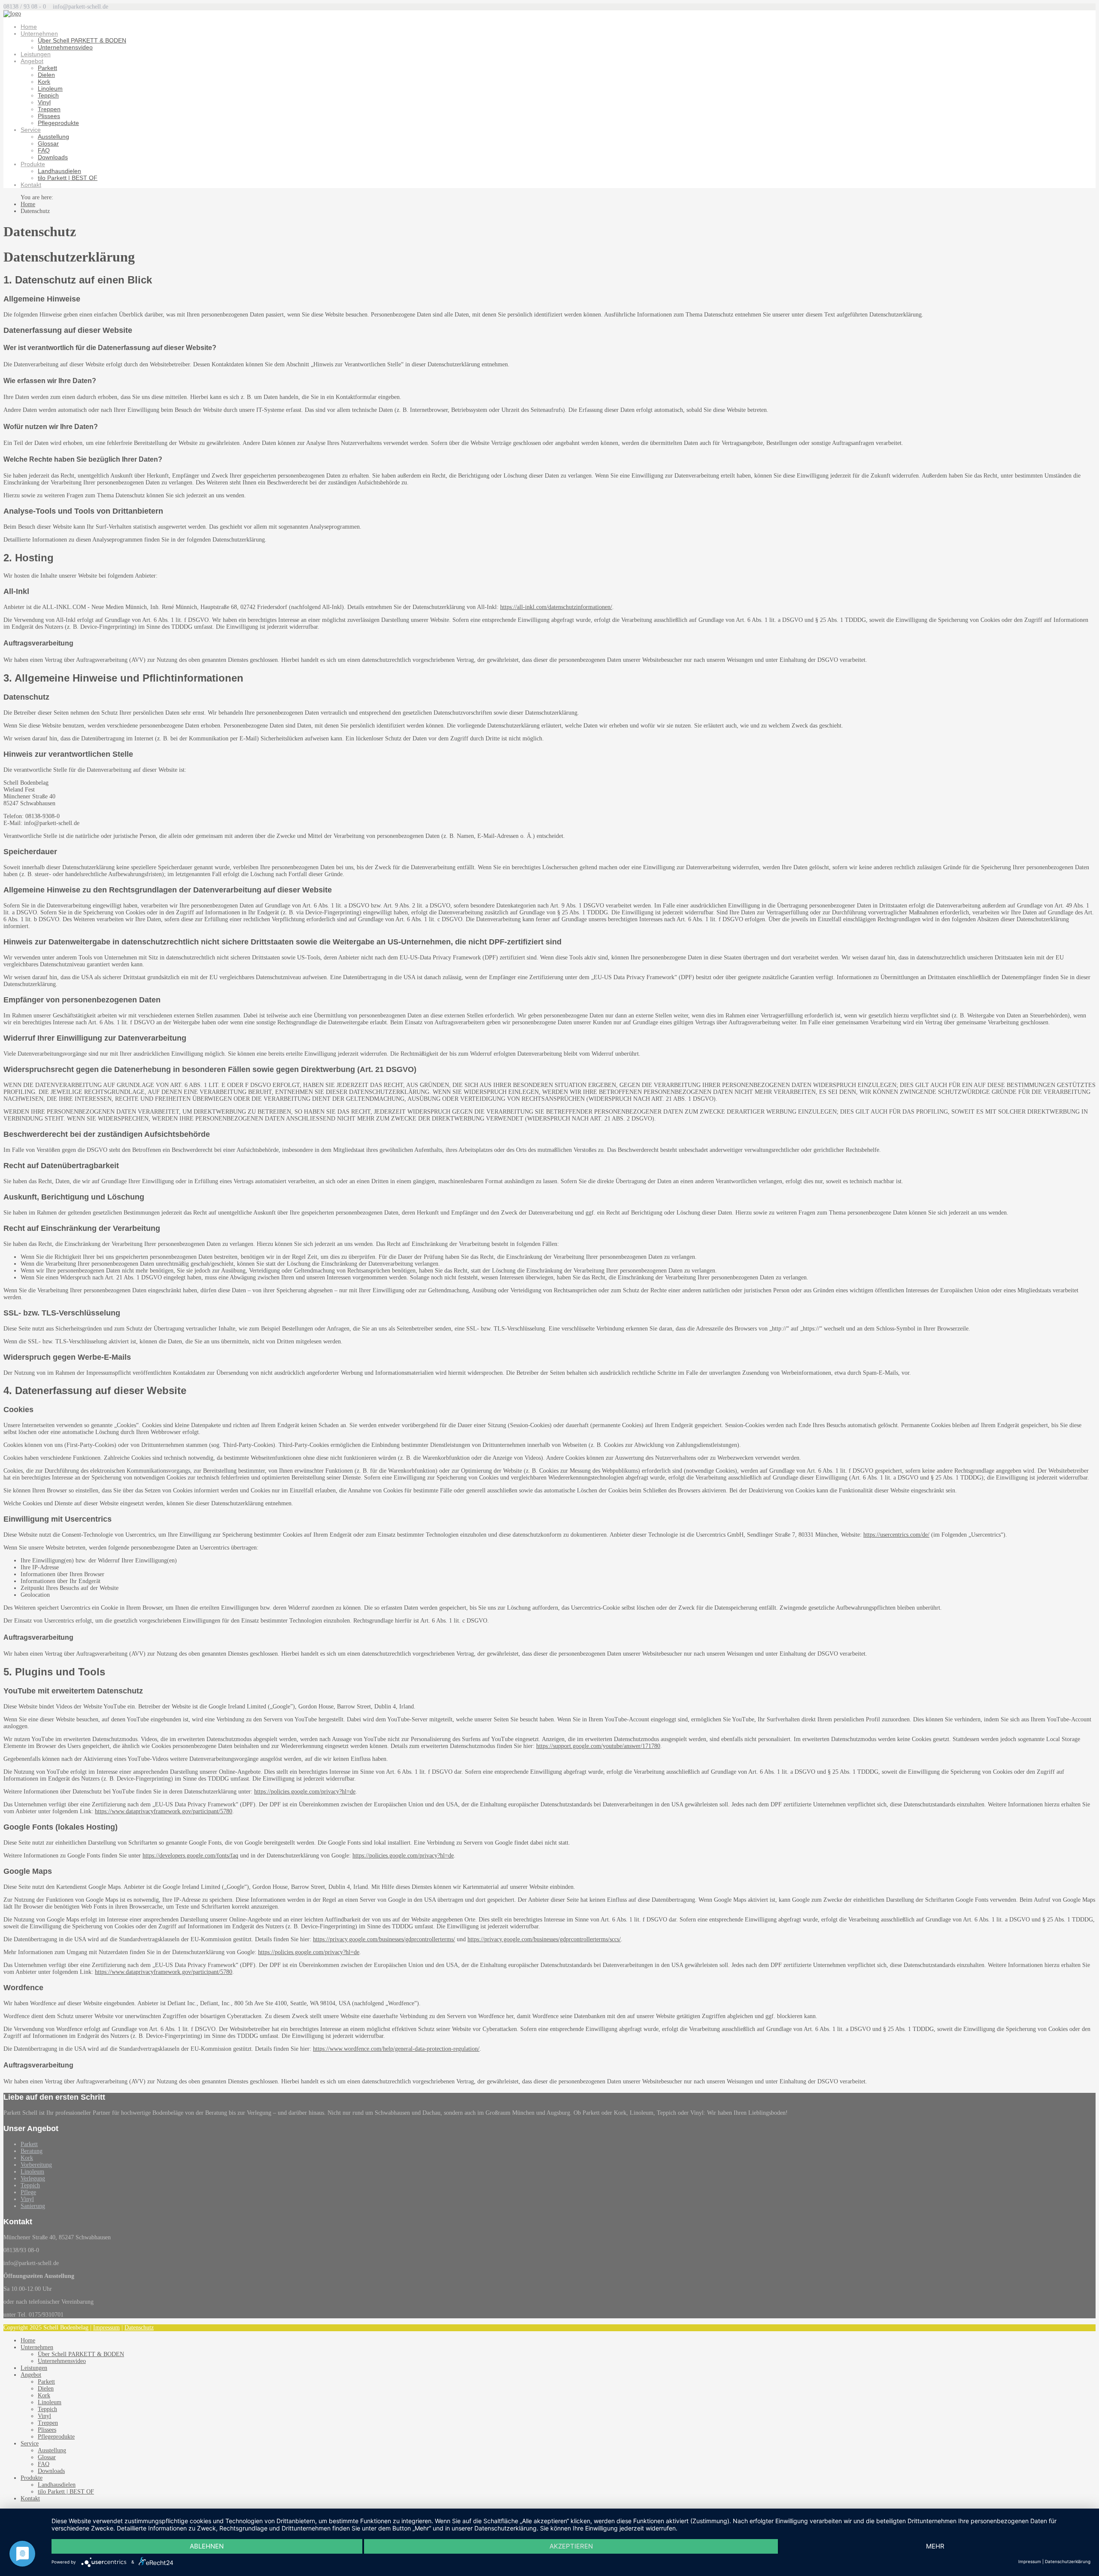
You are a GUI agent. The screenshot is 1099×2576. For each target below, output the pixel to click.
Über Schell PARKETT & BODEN (82, 40)
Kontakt (31, 185)
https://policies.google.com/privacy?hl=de (305, 1792)
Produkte (33, 164)
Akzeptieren (571, 2546)
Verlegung (33, 2179)
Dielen (46, 75)
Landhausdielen (59, 171)
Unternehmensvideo (65, 47)
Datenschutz (139, 2328)
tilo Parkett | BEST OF (68, 178)
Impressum (106, 2328)
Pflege (28, 2192)
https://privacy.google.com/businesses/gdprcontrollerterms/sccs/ (544, 1939)
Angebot (32, 61)
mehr (935, 2546)
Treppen (49, 109)
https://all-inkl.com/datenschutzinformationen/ (556, 607)
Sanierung (33, 2206)
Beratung (32, 2151)
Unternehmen (39, 33)
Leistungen (36, 54)
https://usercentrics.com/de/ (896, 1535)
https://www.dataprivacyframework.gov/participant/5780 (164, 1811)
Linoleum (50, 88)
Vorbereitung (36, 2165)
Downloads (53, 157)
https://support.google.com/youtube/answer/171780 (598, 1746)
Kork (44, 82)
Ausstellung (53, 137)
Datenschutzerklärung (1068, 2561)
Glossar (48, 143)
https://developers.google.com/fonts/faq (190, 1856)
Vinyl (44, 102)
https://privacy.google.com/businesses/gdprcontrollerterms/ (384, 1939)
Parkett (47, 68)
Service (31, 130)
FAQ (44, 150)
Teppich (48, 95)
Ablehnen (207, 2546)
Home (29, 27)
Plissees (49, 116)
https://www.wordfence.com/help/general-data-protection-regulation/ (396, 2049)
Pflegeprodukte (58, 123)
